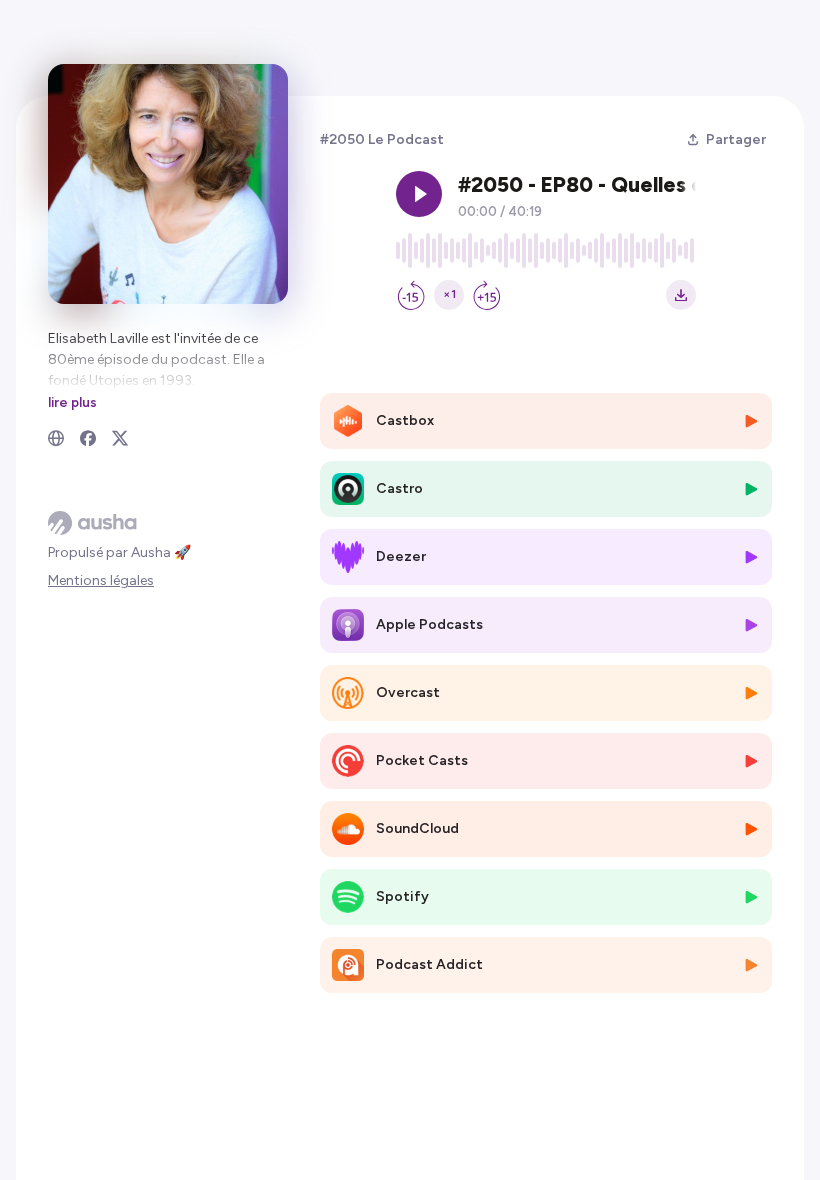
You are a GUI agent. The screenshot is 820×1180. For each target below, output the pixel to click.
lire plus (72, 402)
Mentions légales (101, 580)
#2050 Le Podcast (382, 139)
